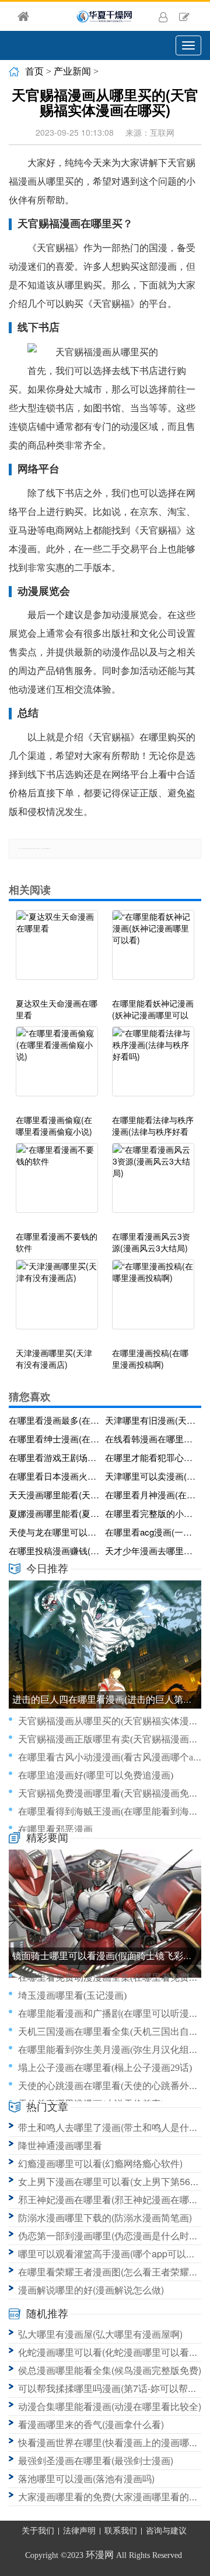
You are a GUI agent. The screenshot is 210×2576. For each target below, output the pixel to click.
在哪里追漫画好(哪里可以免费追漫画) (96, 1775)
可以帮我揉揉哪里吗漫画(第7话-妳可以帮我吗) (114, 2388)
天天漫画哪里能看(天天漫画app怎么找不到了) (55, 1495)
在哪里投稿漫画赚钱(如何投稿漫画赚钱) (55, 1550)
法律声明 (79, 2531)
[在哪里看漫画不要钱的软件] (57, 1184)
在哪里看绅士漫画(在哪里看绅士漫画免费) (55, 1439)
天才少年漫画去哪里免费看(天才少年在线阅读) (151, 1550)
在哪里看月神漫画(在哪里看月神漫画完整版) (151, 1495)
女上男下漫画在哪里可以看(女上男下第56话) (110, 2181)
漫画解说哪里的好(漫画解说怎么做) (91, 2290)
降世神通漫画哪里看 (60, 2145)
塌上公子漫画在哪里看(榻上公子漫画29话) (105, 2068)
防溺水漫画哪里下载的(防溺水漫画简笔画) (105, 2217)
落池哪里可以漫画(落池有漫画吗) (86, 2478)
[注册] (184, 16)
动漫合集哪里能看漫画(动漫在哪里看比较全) (110, 2406)
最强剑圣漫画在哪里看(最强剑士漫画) (96, 2460)
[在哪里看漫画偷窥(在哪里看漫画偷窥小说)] (57, 1067)
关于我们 (38, 2531)
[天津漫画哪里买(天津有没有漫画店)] (57, 1300)
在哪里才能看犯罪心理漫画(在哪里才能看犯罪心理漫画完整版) (151, 1457)
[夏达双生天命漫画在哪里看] (57, 951)
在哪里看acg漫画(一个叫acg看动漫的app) (151, 1532)
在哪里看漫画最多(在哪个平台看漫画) (55, 1420)
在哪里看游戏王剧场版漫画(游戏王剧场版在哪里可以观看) (55, 1457)
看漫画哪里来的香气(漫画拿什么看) (91, 2424)
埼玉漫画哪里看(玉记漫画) (72, 1995)
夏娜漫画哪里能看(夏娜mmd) (55, 1513)
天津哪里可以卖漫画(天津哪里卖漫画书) (151, 1476)
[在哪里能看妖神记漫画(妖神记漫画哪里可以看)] (153, 951)
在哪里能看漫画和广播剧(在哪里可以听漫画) (110, 2014)
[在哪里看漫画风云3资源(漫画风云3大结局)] (153, 1184)
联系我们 (121, 2531)
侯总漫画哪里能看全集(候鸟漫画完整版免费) (110, 2370)
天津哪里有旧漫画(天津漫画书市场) (151, 1420)
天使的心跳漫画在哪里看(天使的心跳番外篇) (110, 2086)
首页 (34, 71)
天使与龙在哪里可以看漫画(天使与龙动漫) (55, 1532)
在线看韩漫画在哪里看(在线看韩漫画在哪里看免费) (151, 1439)
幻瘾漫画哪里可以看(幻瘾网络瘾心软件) (100, 2163)
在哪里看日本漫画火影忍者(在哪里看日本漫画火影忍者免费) (55, 1476)
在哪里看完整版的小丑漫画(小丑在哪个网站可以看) (151, 1513)
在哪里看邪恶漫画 (55, 1829)
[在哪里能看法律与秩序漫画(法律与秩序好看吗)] (153, 1067)
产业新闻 (72, 71)
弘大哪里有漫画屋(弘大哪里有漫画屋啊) (100, 2334)
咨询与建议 (166, 2531)
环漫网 (100, 2555)
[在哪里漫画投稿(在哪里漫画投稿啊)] (153, 1300)
